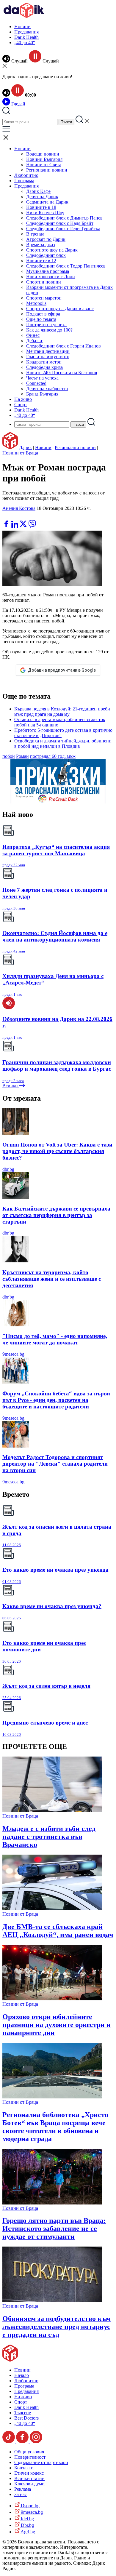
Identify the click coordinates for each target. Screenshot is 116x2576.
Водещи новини (43, 154)
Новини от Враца (20, 453)
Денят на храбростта (47, 389)
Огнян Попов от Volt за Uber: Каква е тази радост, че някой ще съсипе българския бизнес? (57, 1151)
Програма (24, 181)
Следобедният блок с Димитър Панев (64, 218)
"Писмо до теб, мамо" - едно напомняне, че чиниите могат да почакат (55, 1339)
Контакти (24, 2468)
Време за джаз (40, 245)
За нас (21, 2494)
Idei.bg (27, 2519)
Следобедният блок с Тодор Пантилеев (66, 266)
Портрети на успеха (46, 325)
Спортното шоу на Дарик (52, 250)
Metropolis (36, 303)
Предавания (26, 32)
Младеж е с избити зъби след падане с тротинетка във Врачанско (49, 1837)
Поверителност (30, 2457)
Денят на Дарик (42, 197)
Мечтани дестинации (48, 351)
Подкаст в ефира (43, 314)
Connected (36, 383)
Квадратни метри (44, 362)
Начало (22, 2375)
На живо (23, 399)
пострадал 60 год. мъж (53, 756)
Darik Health (26, 37)
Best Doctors (26, 2418)
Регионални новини (47, 170)
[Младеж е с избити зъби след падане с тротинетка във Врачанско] (52, 1811)
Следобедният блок (46, 255)
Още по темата (41, 319)
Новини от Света (44, 165)
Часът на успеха (42, 378)
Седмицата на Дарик (47, 202)
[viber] (32, 526)
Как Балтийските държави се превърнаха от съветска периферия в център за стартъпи (56, 1215)
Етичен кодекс (29, 2473)
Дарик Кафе (38, 191)
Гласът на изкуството (48, 357)
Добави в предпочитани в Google (62, 670)
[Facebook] (24, 517)
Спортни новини (44, 282)
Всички (11, 1086)
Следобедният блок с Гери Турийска (63, 229)
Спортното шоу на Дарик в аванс (60, 309)
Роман (22, 756)
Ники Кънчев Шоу (45, 213)
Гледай (18, 104)
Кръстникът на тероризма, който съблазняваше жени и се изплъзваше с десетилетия (52, 1279)
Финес (33, 335)
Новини (22, 27)
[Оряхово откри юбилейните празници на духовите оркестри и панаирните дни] (52, 1999)
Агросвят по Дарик (46, 239)
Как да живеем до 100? (49, 330)
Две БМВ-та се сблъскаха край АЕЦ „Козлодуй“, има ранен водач (58, 1931)
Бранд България (42, 394)
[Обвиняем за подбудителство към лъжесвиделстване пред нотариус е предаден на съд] (52, 2301)
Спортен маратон (44, 298)
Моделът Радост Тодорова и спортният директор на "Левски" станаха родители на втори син (55, 1464)
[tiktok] (9, 2442)
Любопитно (26, 175)
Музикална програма (48, 271)
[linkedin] (15, 526)
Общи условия (29, 2452)
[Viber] (7, 517)
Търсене (23, 2413)
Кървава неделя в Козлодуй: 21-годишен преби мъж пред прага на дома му (62, 711)
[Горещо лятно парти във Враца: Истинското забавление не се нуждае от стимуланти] (52, 2203)
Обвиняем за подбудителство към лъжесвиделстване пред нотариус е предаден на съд (57, 2327)
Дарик (25, 448)
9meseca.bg (13, 1354)
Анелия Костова (19, 508)
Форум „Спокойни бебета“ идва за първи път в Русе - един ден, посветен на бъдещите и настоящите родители (56, 1400)
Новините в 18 (41, 207)
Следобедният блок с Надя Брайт (60, 223)
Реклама (23, 2489)
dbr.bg (8, 1169)
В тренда (35, 234)
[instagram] (36, 2442)
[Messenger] (16, 517)
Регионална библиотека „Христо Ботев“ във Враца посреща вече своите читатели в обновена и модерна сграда (55, 2127)
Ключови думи (29, 2484)
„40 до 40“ (25, 43)
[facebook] (7, 526)
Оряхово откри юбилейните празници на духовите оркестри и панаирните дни (57, 2025)
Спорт (21, 405)
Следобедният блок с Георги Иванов (64, 346)
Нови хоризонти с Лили (51, 277)
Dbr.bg (27, 2525)
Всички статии (29, 2478)
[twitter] (24, 526)
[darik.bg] (24, 16)
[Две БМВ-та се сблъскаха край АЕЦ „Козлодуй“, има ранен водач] (52, 1909)
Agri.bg (27, 2532)
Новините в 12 (41, 261)
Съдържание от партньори (41, 2462)
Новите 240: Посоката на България (62, 373)
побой (9, 756)
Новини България (44, 159)
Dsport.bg (30, 2506)
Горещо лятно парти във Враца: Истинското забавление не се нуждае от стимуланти (54, 2228)
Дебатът (34, 341)
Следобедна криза (44, 367)
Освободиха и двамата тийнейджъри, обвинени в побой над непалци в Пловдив (63, 743)
